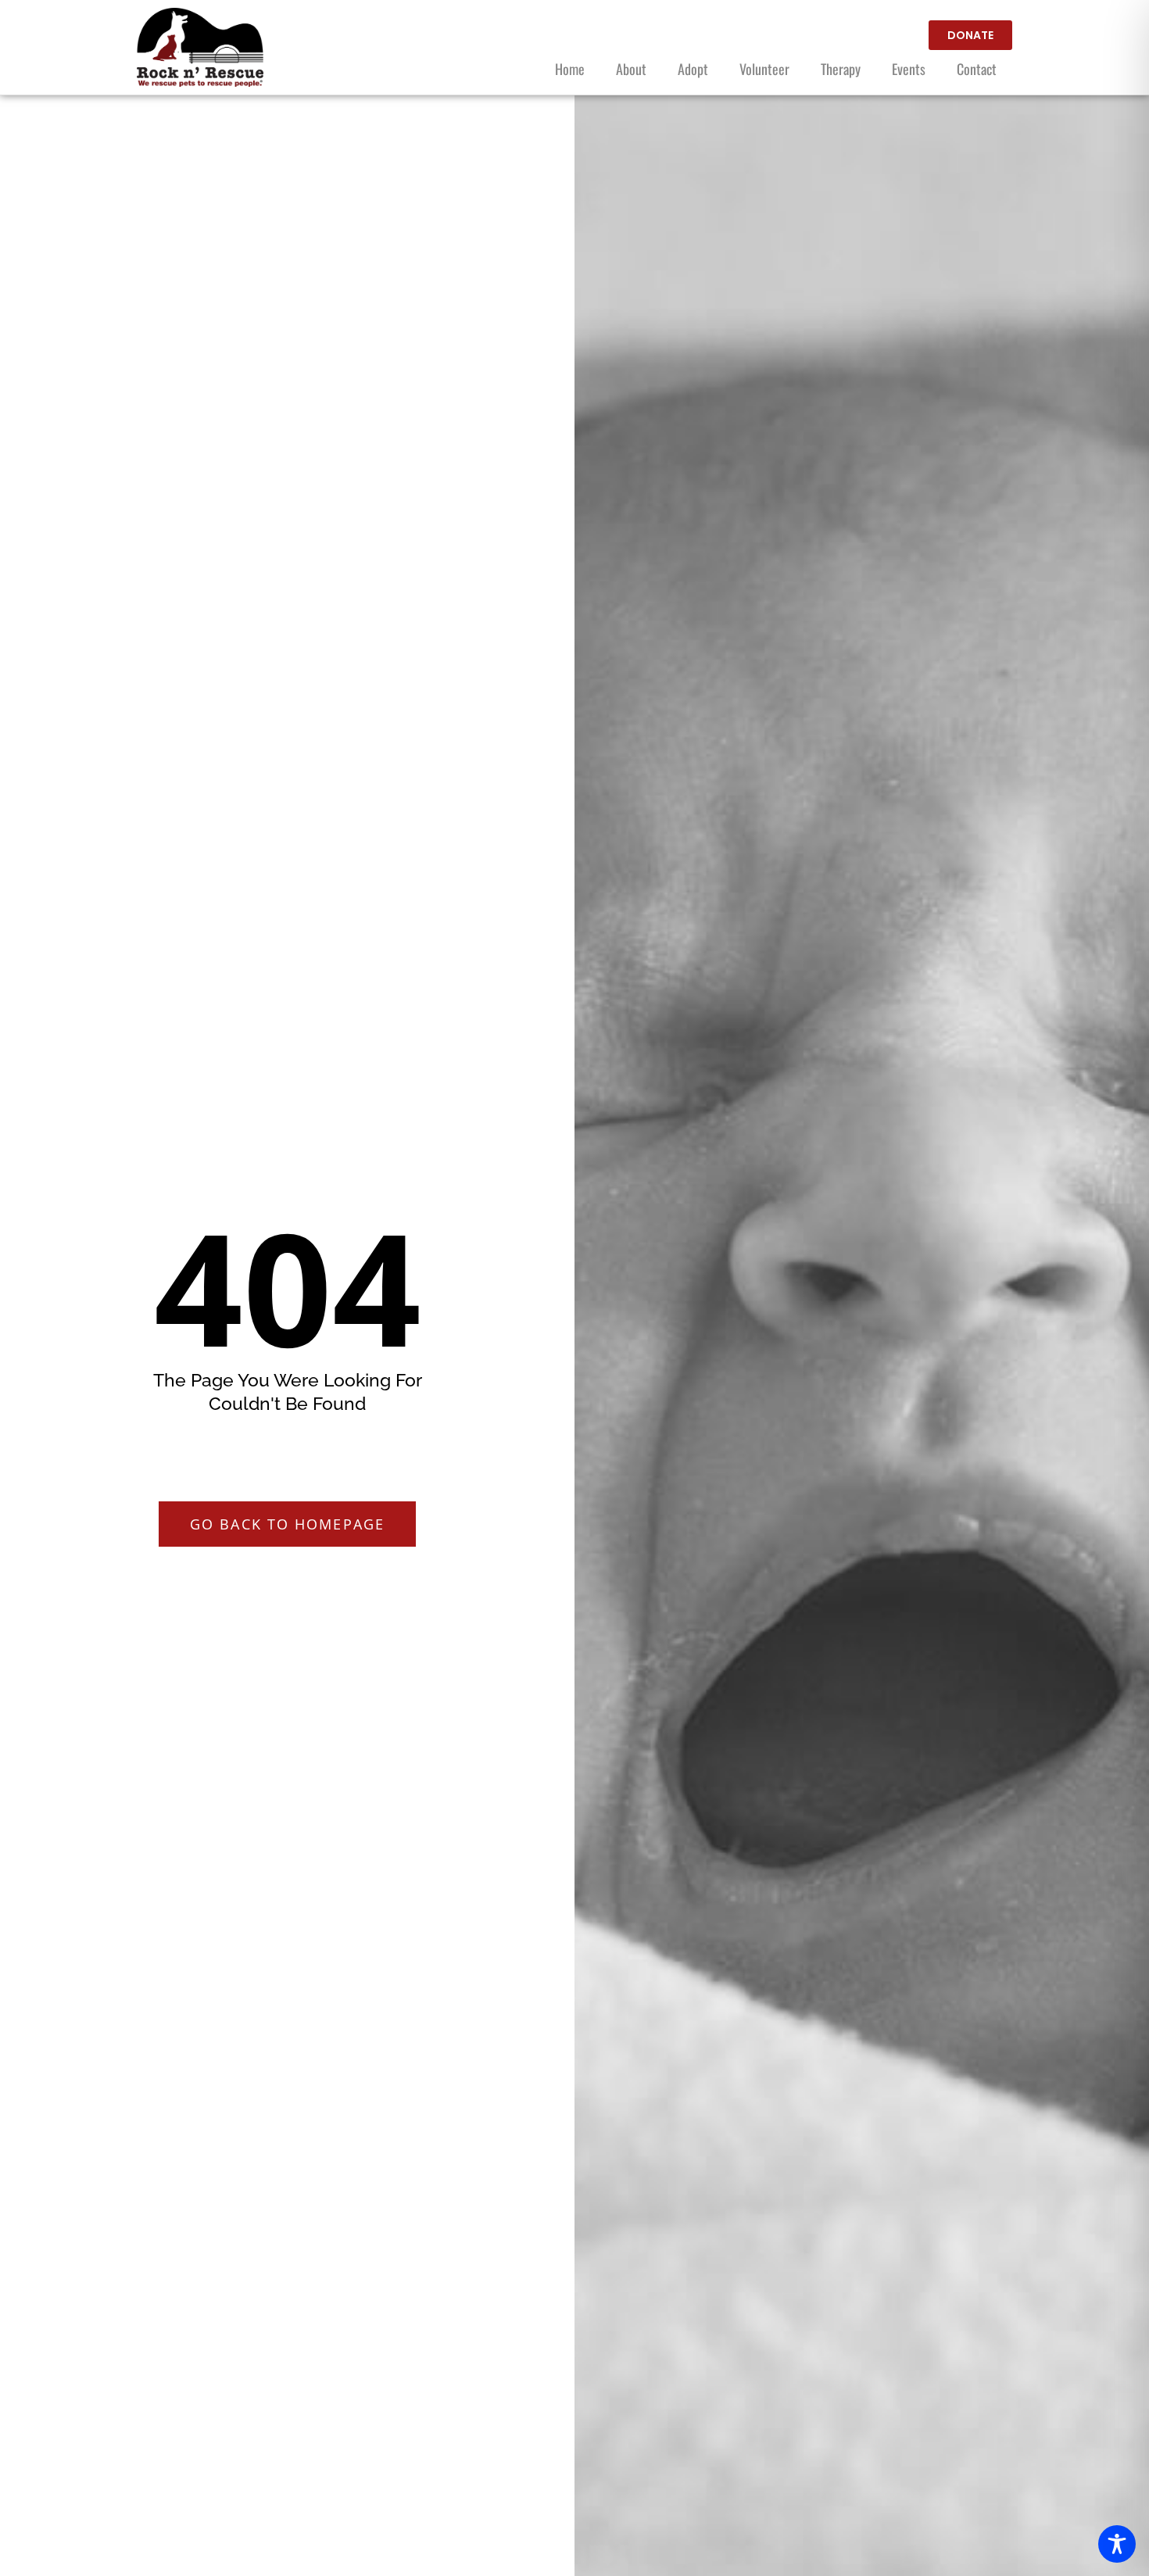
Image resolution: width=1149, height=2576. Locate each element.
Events (909, 69)
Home (570, 69)
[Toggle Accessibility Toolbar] (1117, 2544)
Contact (977, 69)
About (631, 69)
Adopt (693, 69)
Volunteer (764, 69)
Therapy (841, 69)
